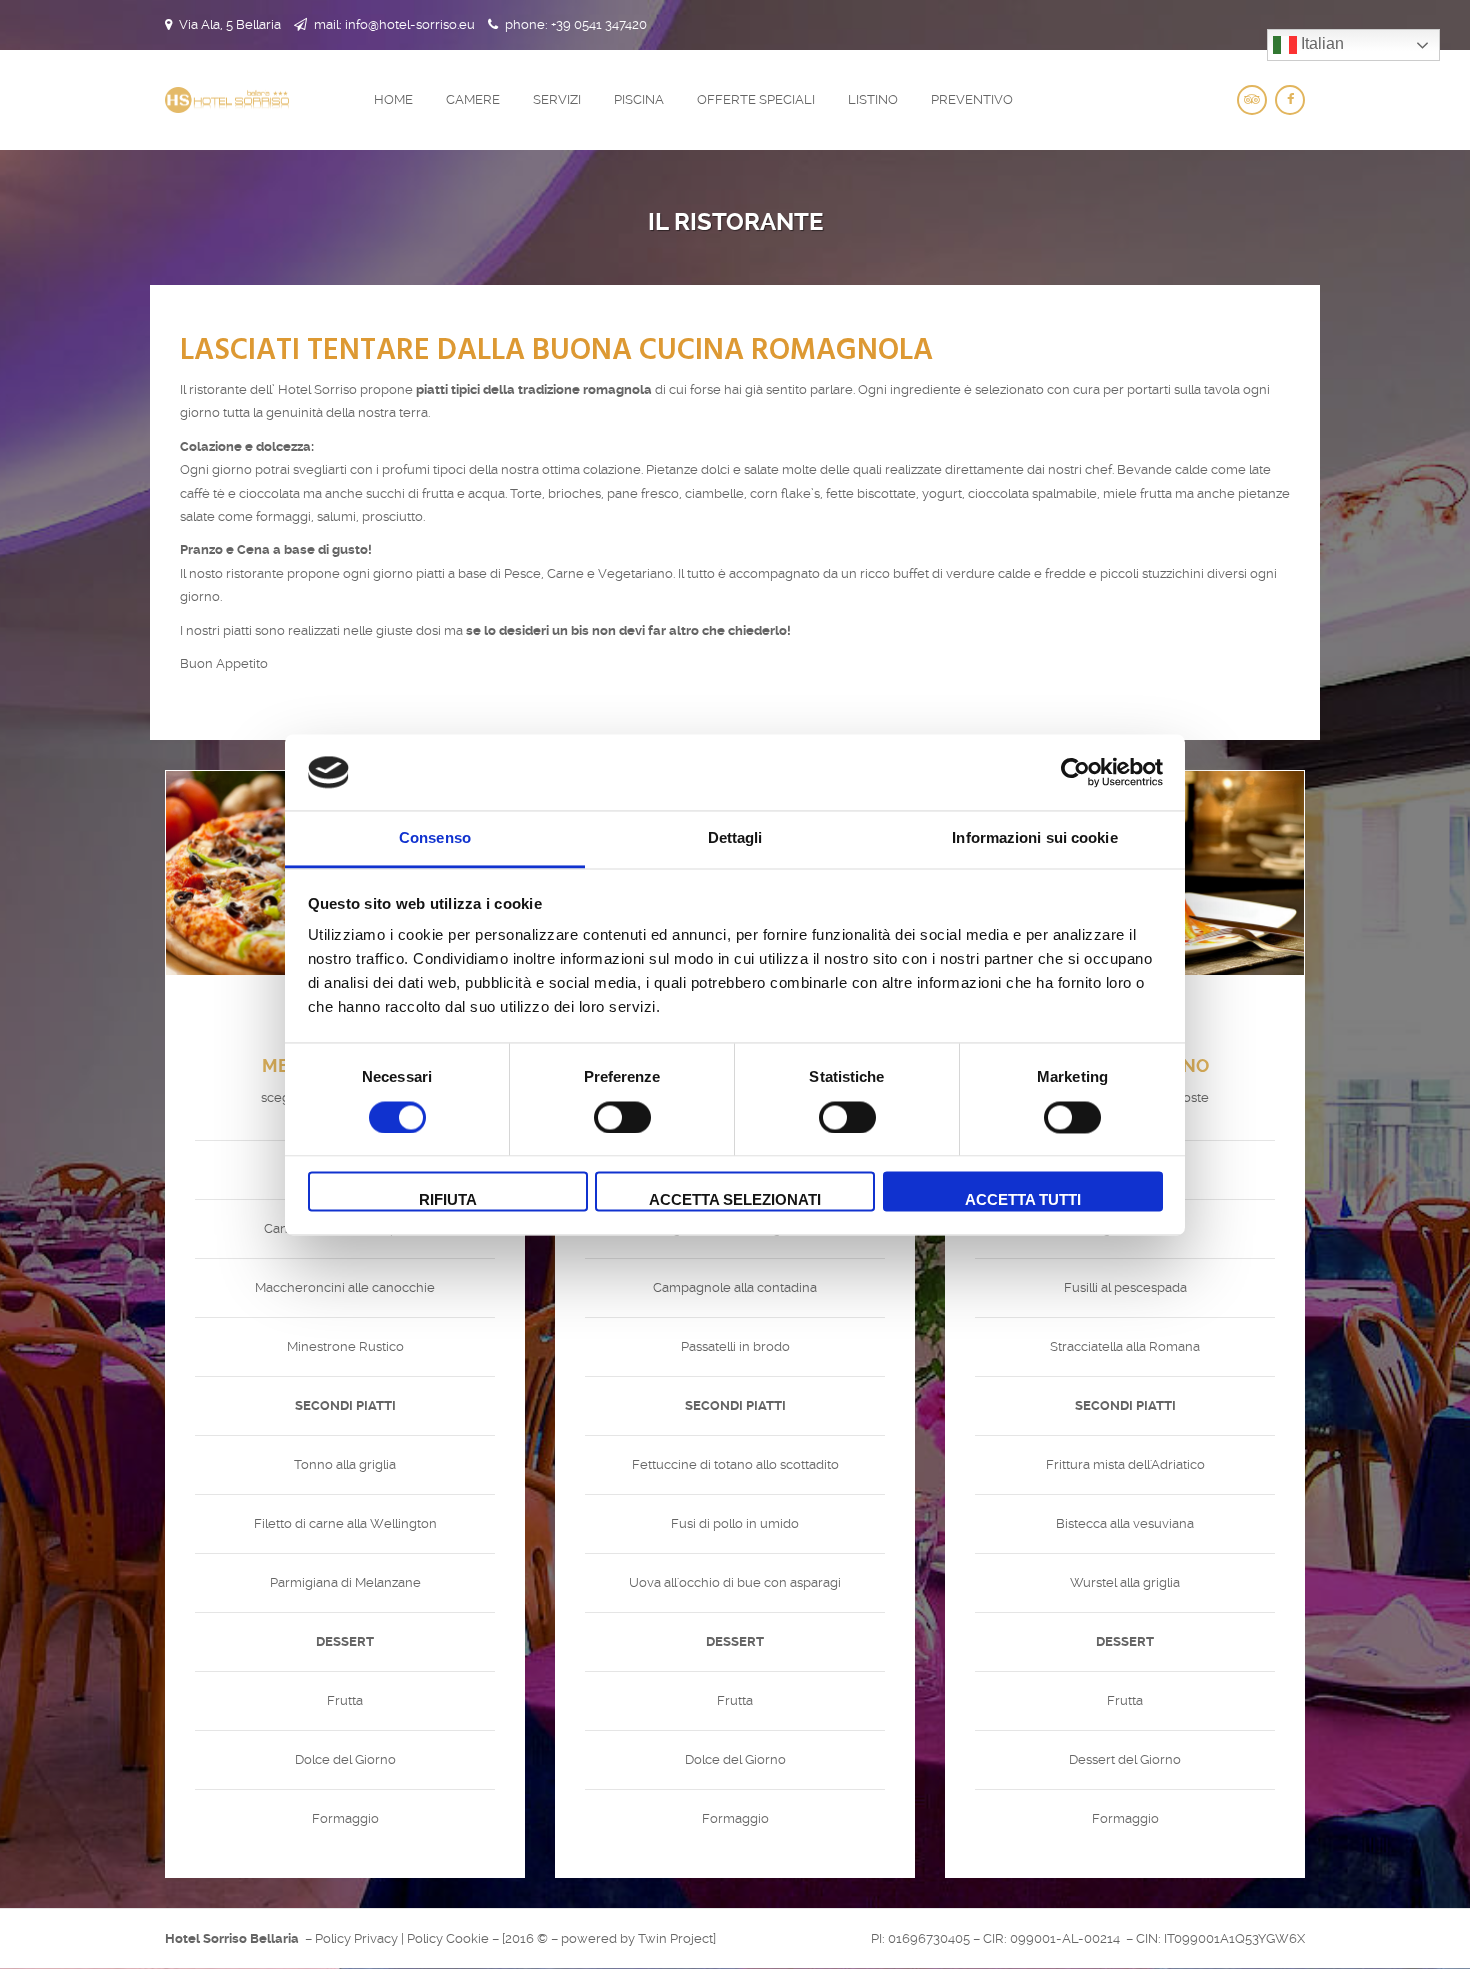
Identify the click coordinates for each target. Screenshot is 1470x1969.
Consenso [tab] (435, 838)
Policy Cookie (448, 1938)
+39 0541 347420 (599, 24)
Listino (873, 99)
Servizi (557, 99)
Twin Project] (677, 1938)
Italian (1320, 43)
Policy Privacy (356, 1938)
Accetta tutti (1023, 1200)
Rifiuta (448, 1200)
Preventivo (972, 99)
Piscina (639, 99)
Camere (473, 99)
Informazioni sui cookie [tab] (1034, 838)
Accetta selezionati (735, 1200)
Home (393, 99)
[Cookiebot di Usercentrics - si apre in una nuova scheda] (1075, 772)
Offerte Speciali (756, 99)
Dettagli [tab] (735, 838)
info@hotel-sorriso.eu (410, 24)
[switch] (600, 1117)
